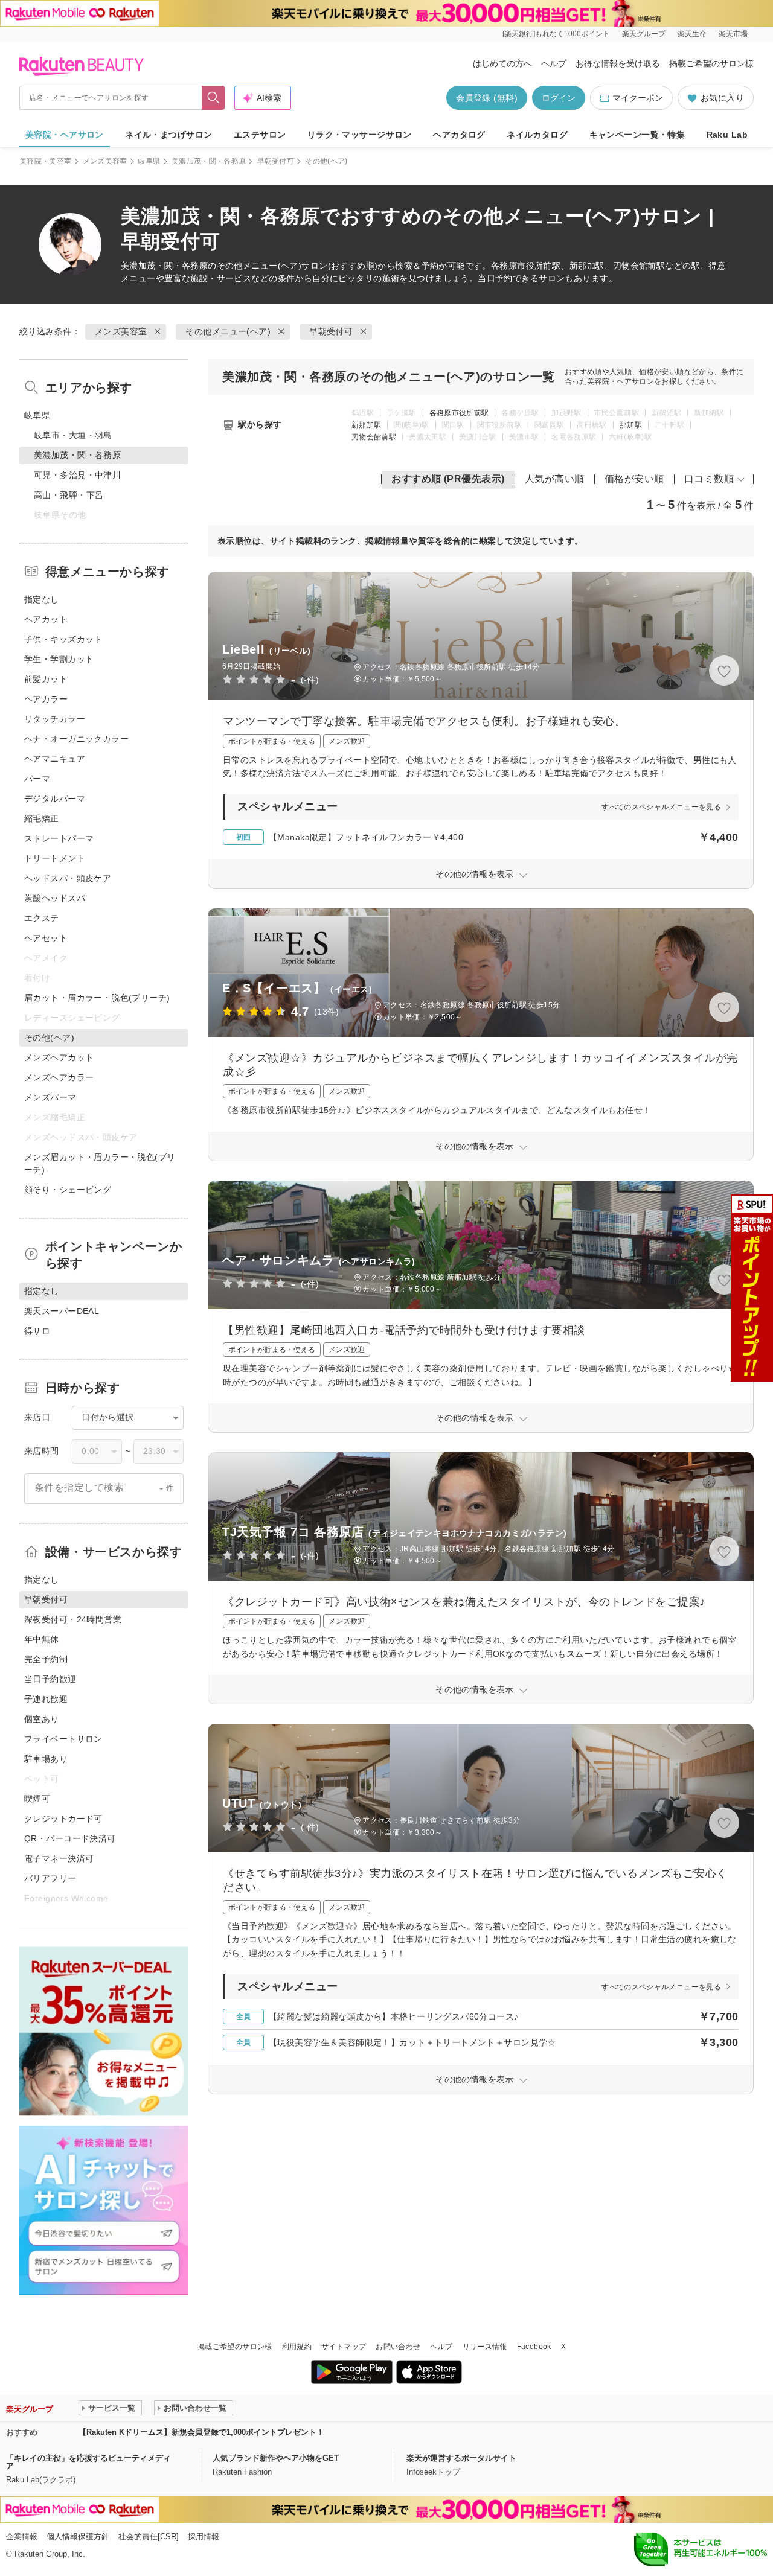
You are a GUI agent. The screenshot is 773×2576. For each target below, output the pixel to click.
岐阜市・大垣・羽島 (73, 435)
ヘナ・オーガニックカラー (76, 739)
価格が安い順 (634, 479)
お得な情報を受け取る (618, 63)
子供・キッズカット (63, 639)
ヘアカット (46, 619)
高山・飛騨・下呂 (69, 495)
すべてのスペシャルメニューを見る (661, 807)
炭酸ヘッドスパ (55, 898)
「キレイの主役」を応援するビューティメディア (88, 2462)
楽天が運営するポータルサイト (461, 2458)
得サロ (37, 1331)
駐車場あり (46, 1759)
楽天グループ (644, 34)
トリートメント (55, 858)
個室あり (42, 1719)
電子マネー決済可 (59, 1858)
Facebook (534, 2347)
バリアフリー (50, 1878)
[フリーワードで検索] (213, 98)
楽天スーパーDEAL (62, 1311)
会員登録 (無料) (487, 98)
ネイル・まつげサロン (168, 135)
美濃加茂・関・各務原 (209, 161)
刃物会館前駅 (374, 437)
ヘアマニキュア (55, 759)
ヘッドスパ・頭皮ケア (68, 878)
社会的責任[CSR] (149, 2536)
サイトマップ (344, 2347)
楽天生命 (692, 34)
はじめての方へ (502, 63)
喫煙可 (37, 1799)
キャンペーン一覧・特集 (637, 135)
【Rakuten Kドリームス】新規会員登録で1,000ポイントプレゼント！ (201, 2432)
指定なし (42, 599)
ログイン (559, 98)
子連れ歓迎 (46, 1699)
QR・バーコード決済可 (70, 1838)
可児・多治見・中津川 (77, 475)
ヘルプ (554, 63)
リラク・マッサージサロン (360, 135)
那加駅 (631, 425)
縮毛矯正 (42, 818)
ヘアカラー (46, 699)
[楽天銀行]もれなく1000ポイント (556, 34)
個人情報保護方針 (78, 2536)
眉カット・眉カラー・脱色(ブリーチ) (97, 998)
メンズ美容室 (105, 161)
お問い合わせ (398, 2347)
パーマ (37, 779)
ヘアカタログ (459, 135)
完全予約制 (46, 1659)
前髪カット (46, 679)
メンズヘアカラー (59, 1077)
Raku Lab (727, 135)
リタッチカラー (55, 719)
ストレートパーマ (59, 838)
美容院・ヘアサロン (65, 135)
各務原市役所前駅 (459, 413)
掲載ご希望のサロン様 (711, 63)
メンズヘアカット (59, 1057)
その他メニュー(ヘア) (259, 266)
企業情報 (22, 2536)
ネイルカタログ (537, 135)
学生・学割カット (59, 659)
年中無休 (42, 1639)
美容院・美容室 (46, 161)
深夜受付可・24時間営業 (73, 1619)
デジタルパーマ (55, 799)
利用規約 (297, 2347)
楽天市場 (733, 34)
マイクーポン (638, 98)
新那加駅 (366, 425)
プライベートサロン (63, 1739)
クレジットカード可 (63, 1819)
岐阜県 (149, 161)
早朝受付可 (275, 161)
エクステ (42, 918)
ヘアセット (46, 938)
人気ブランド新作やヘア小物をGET (276, 2458)
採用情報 (204, 2536)
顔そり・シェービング (68, 1190)
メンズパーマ (50, 1097)
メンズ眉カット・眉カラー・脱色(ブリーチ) (100, 1163)
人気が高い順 (555, 479)
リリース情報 (485, 2347)
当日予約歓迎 (50, 1679)
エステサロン (260, 135)
